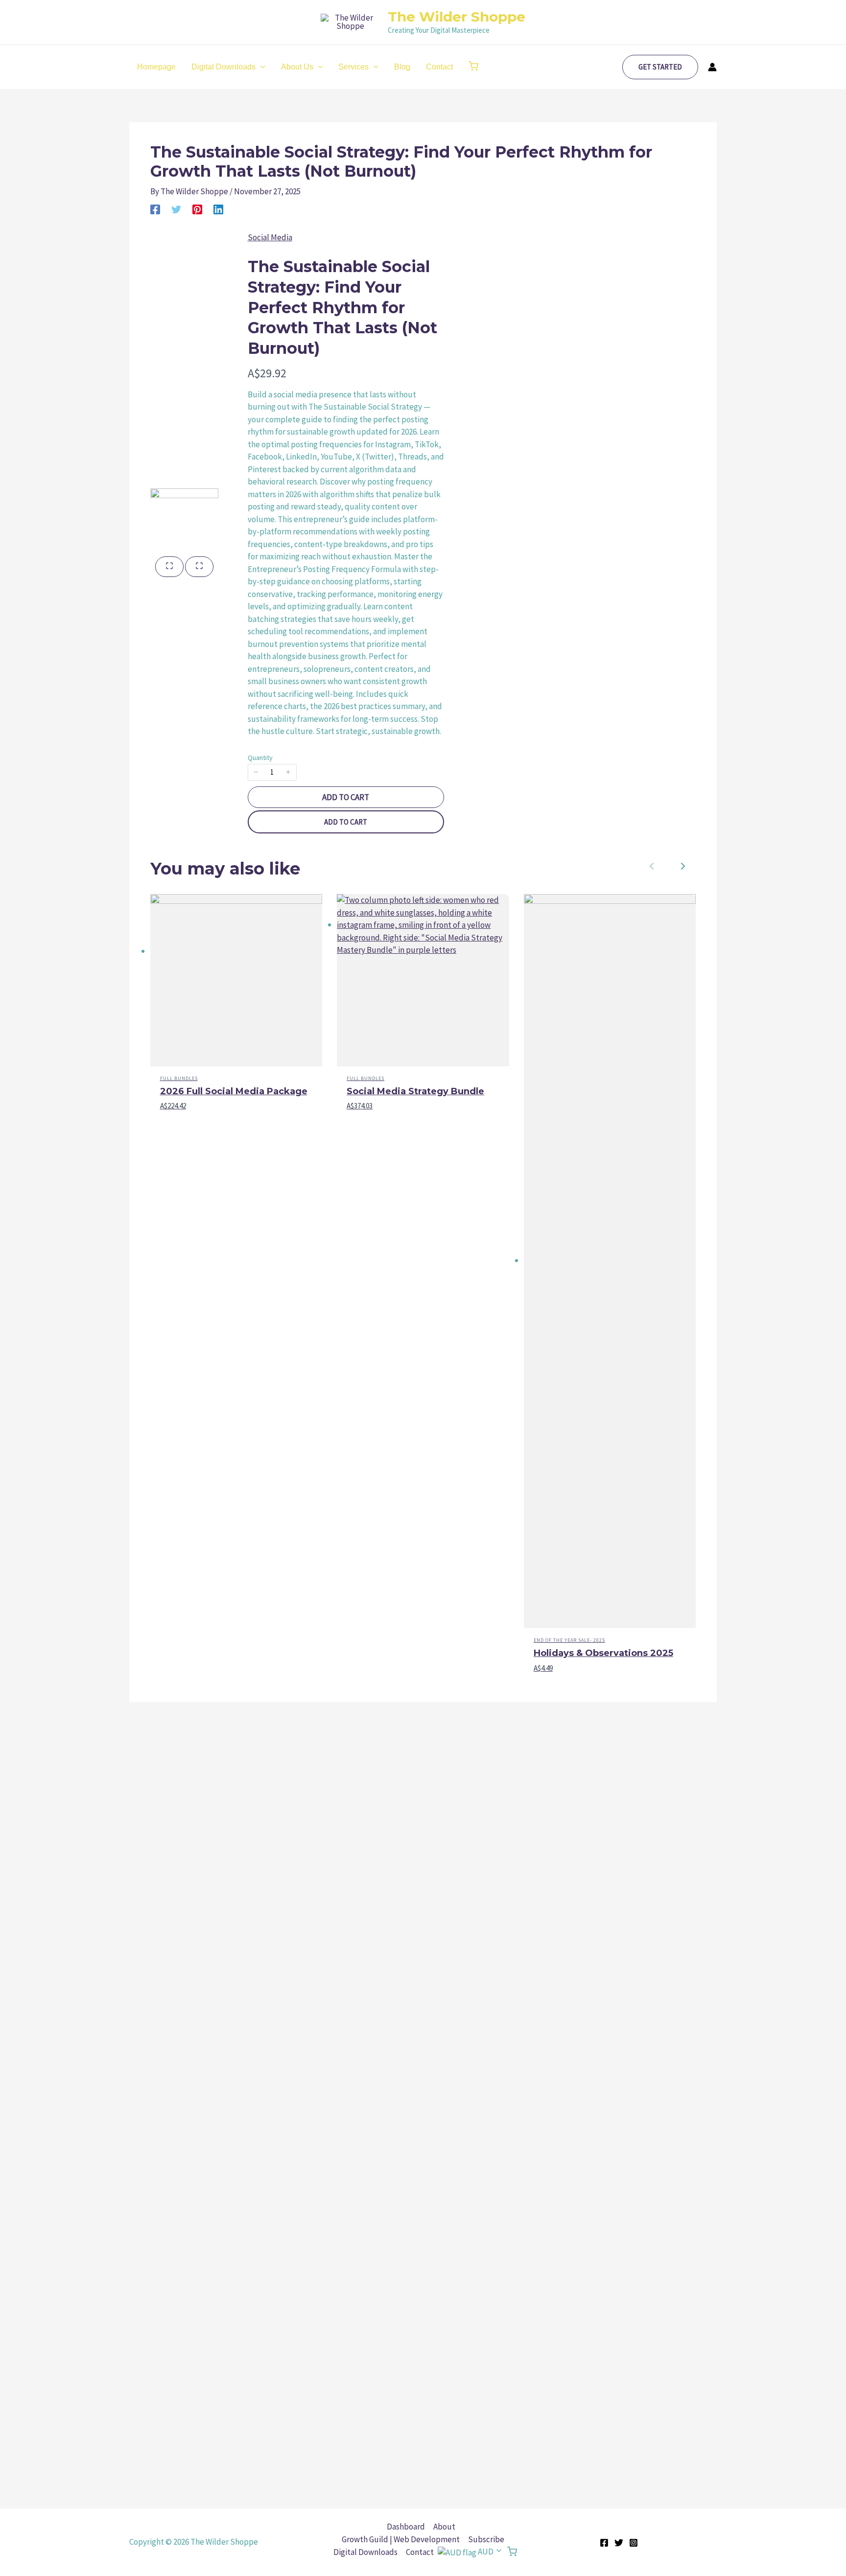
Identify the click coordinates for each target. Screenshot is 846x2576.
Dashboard (406, 2527)
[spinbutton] (272, 772)
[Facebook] (155, 209)
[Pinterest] (197, 209)
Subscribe (486, 2539)
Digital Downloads (365, 2552)
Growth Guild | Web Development (401, 2539)
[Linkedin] (218, 209)
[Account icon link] (712, 67)
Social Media (270, 237)
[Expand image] (169, 567)
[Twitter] (176, 209)
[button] (473, 67)
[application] (260, 67)
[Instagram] (634, 2543)
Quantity (260, 758)
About (444, 2527)
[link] (683, 866)
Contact (420, 2552)
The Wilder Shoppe (457, 17)
